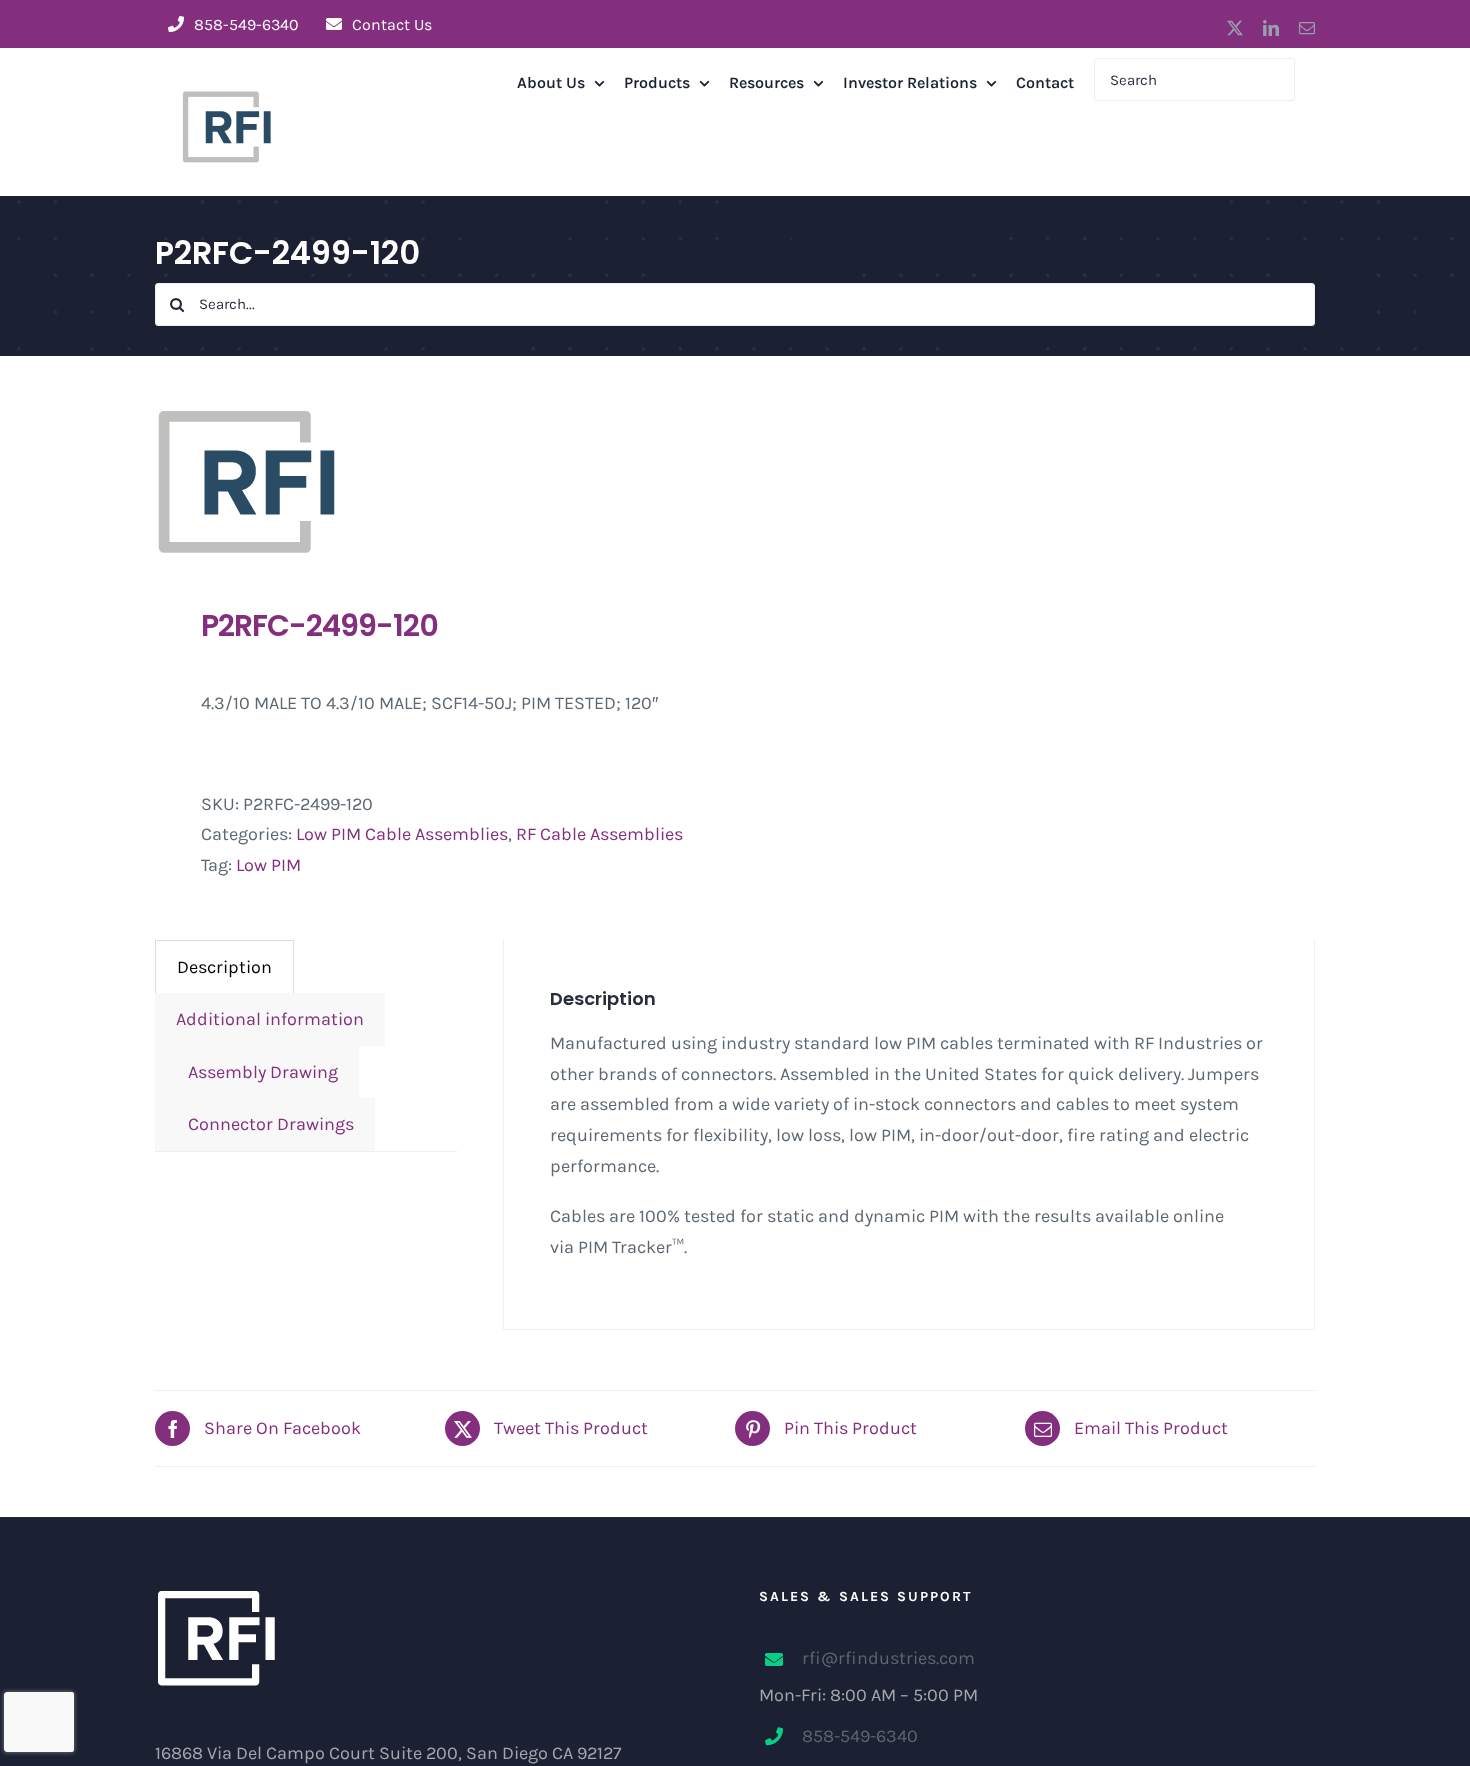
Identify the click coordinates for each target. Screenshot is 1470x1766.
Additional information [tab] (270, 1019)
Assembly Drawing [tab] (257, 1072)
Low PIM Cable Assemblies (402, 834)
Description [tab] (224, 967)
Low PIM (268, 865)
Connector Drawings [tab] (265, 1124)
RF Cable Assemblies (599, 834)
